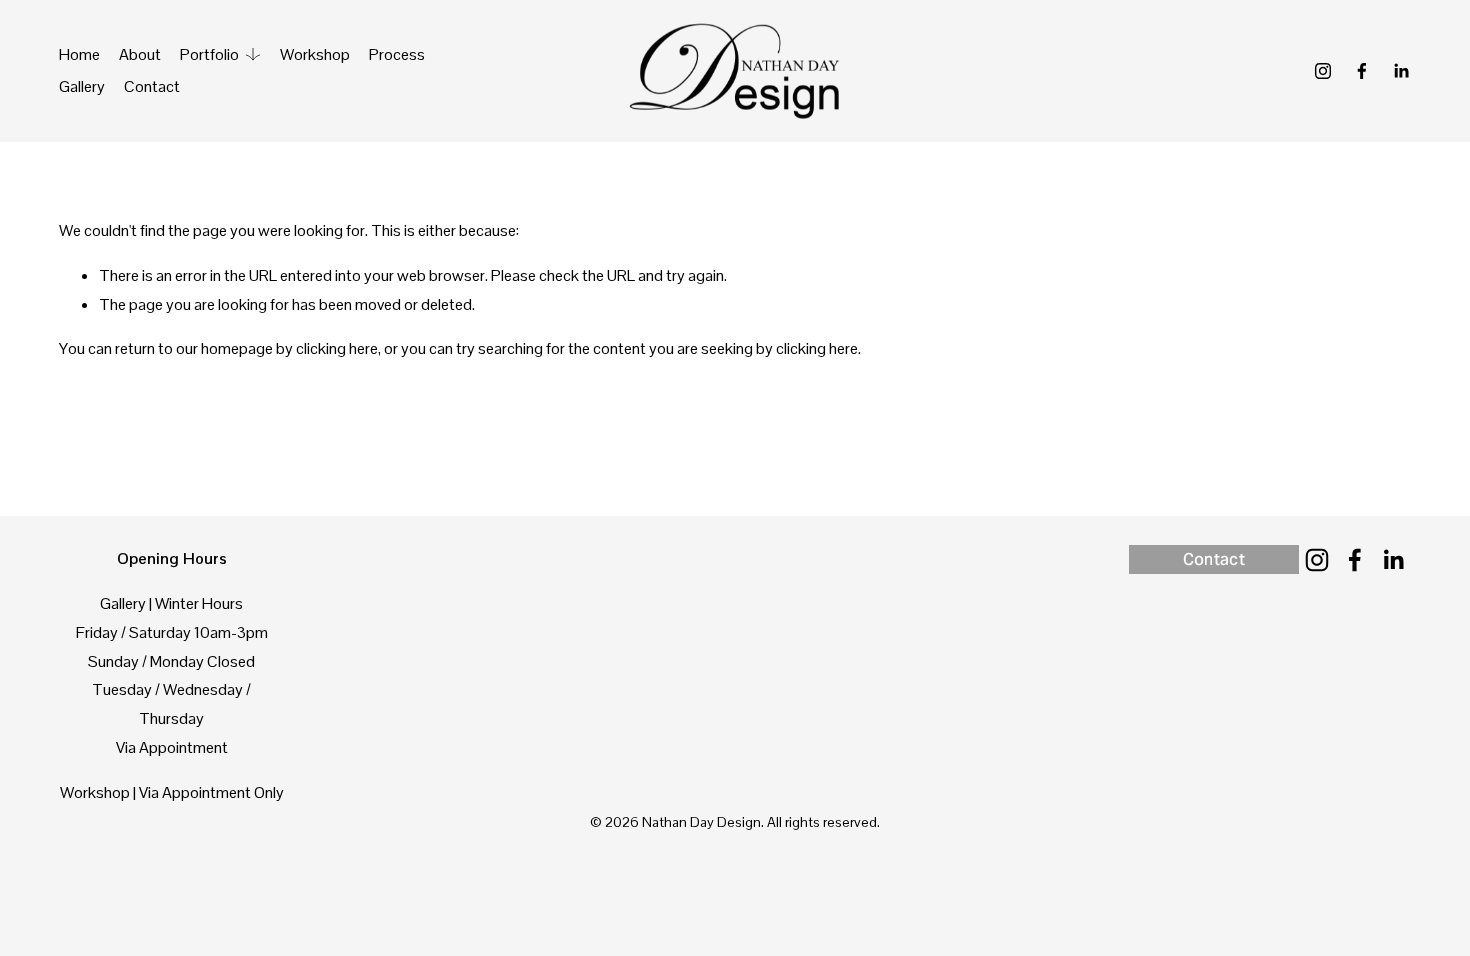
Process (397, 54)
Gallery (82, 86)
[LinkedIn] (1401, 71)
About (140, 54)
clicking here (337, 348)
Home (79, 54)
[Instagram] (1323, 71)
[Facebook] (1362, 71)
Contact (152, 86)
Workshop (315, 54)
